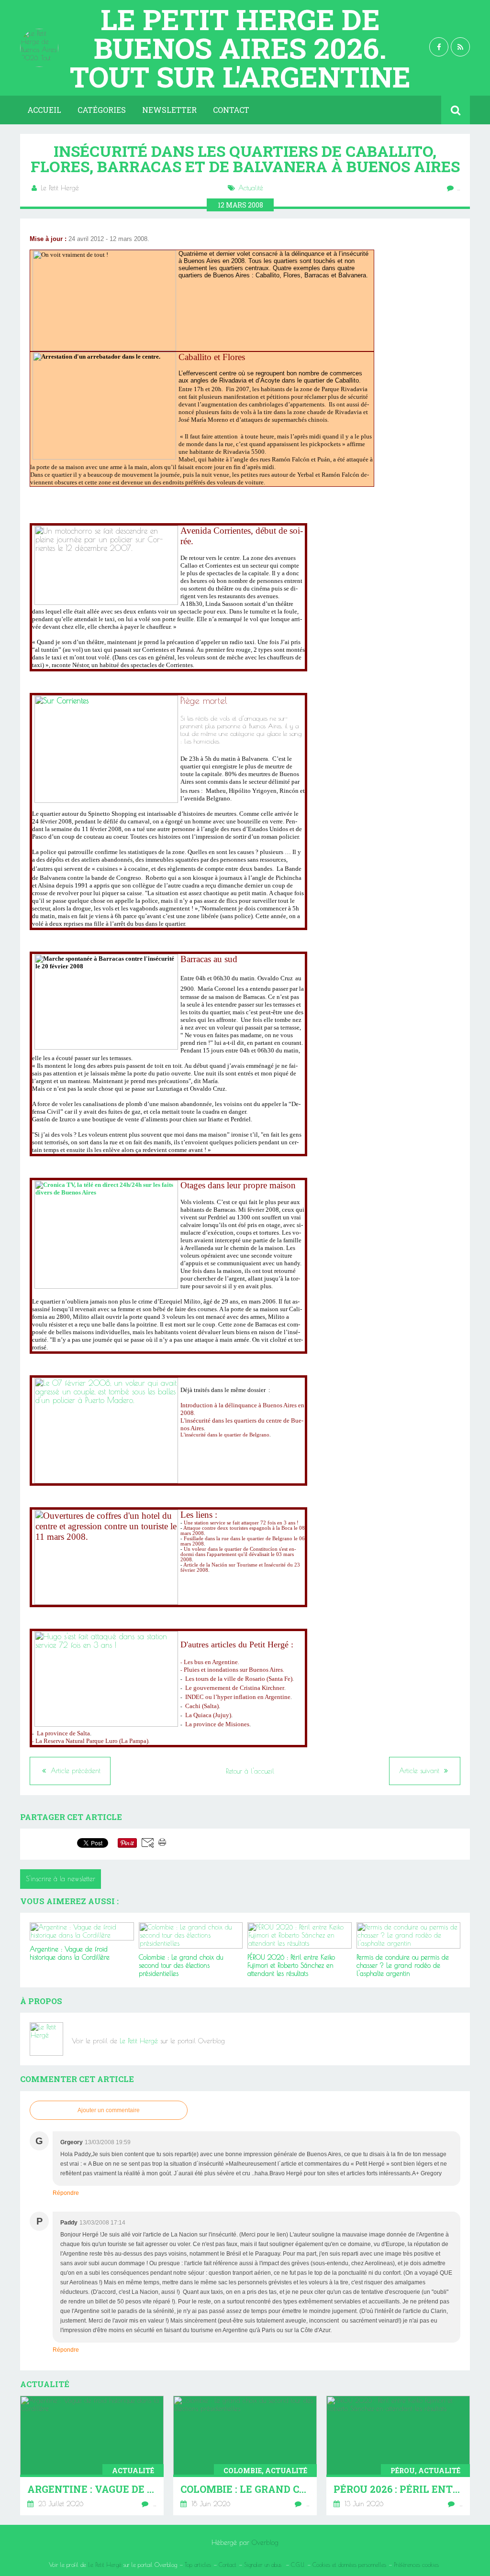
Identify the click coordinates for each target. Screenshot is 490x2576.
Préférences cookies (416, 2565)
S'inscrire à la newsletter (61, 1879)
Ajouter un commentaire (109, 2110)
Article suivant (420, 1771)
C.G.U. (298, 2565)
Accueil (44, 110)
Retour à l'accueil (250, 1771)
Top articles (198, 2565)
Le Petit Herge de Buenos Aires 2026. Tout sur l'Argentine (240, 48)
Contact (231, 110)
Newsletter (169, 110)
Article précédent (74, 1771)
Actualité (251, 188)
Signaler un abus (264, 2565)
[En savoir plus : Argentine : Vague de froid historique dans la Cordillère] (92, 2455)
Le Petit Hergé (139, 2041)
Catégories (102, 110)
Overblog (265, 2543)
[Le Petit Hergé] (47, 2039)
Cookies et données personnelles (349, 2565)
